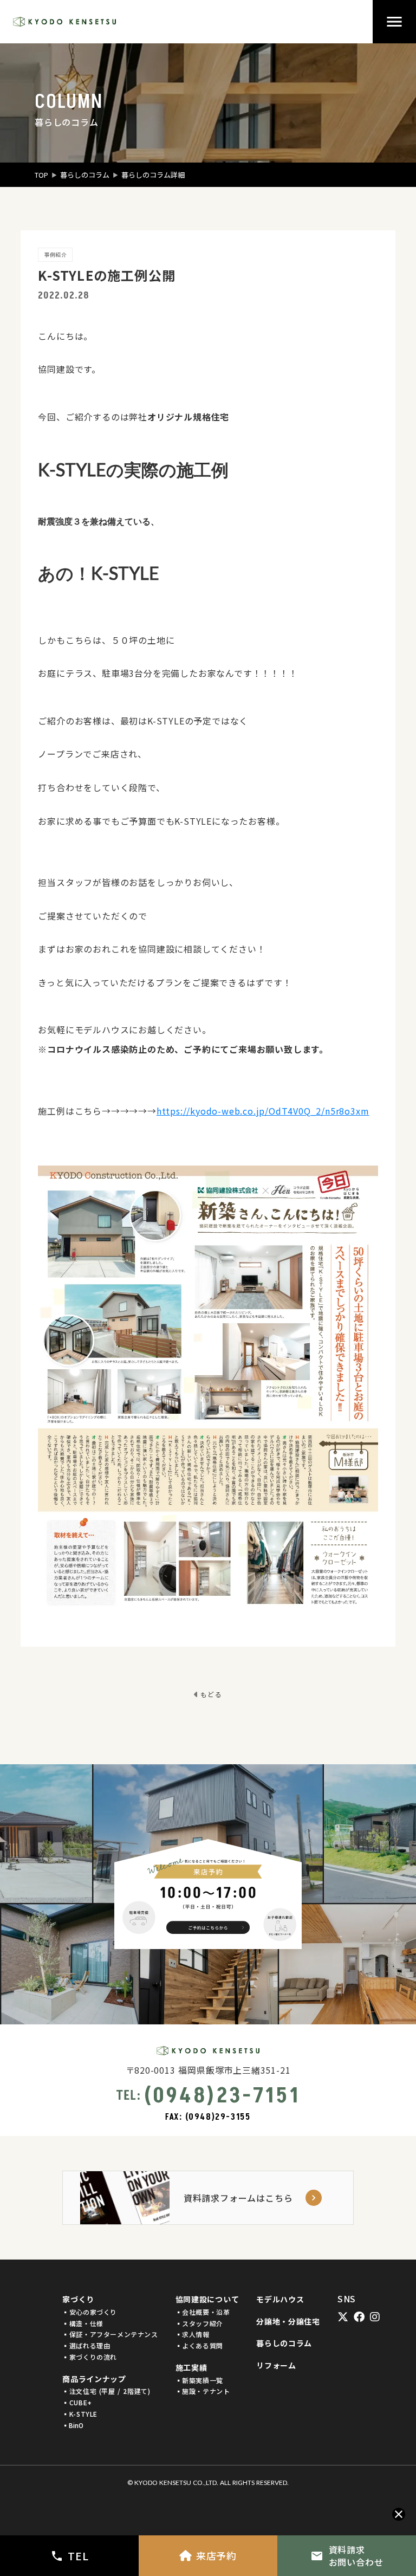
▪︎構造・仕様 (83, 2323)
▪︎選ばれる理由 (86, 2346)
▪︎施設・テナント (203, 2391)
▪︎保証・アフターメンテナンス (110, 2334)
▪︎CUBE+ (77, 2403)
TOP (41, 175)
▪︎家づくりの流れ (90, 2357)
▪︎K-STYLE (80, 2414)
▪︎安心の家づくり (90, 2312)
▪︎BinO (73, 2425)
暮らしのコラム (85, 175)
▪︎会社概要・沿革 (203, 2312)
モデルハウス (280, 2299)
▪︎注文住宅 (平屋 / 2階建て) (106, 2391)
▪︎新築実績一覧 (199, 2380)
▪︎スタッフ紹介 (199, 2323)
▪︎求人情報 (193, 2334)
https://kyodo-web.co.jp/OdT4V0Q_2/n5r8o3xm (263, 1111)
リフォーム (276, 2365)
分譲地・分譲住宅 (288, 2322)
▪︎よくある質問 (199, 2346)
